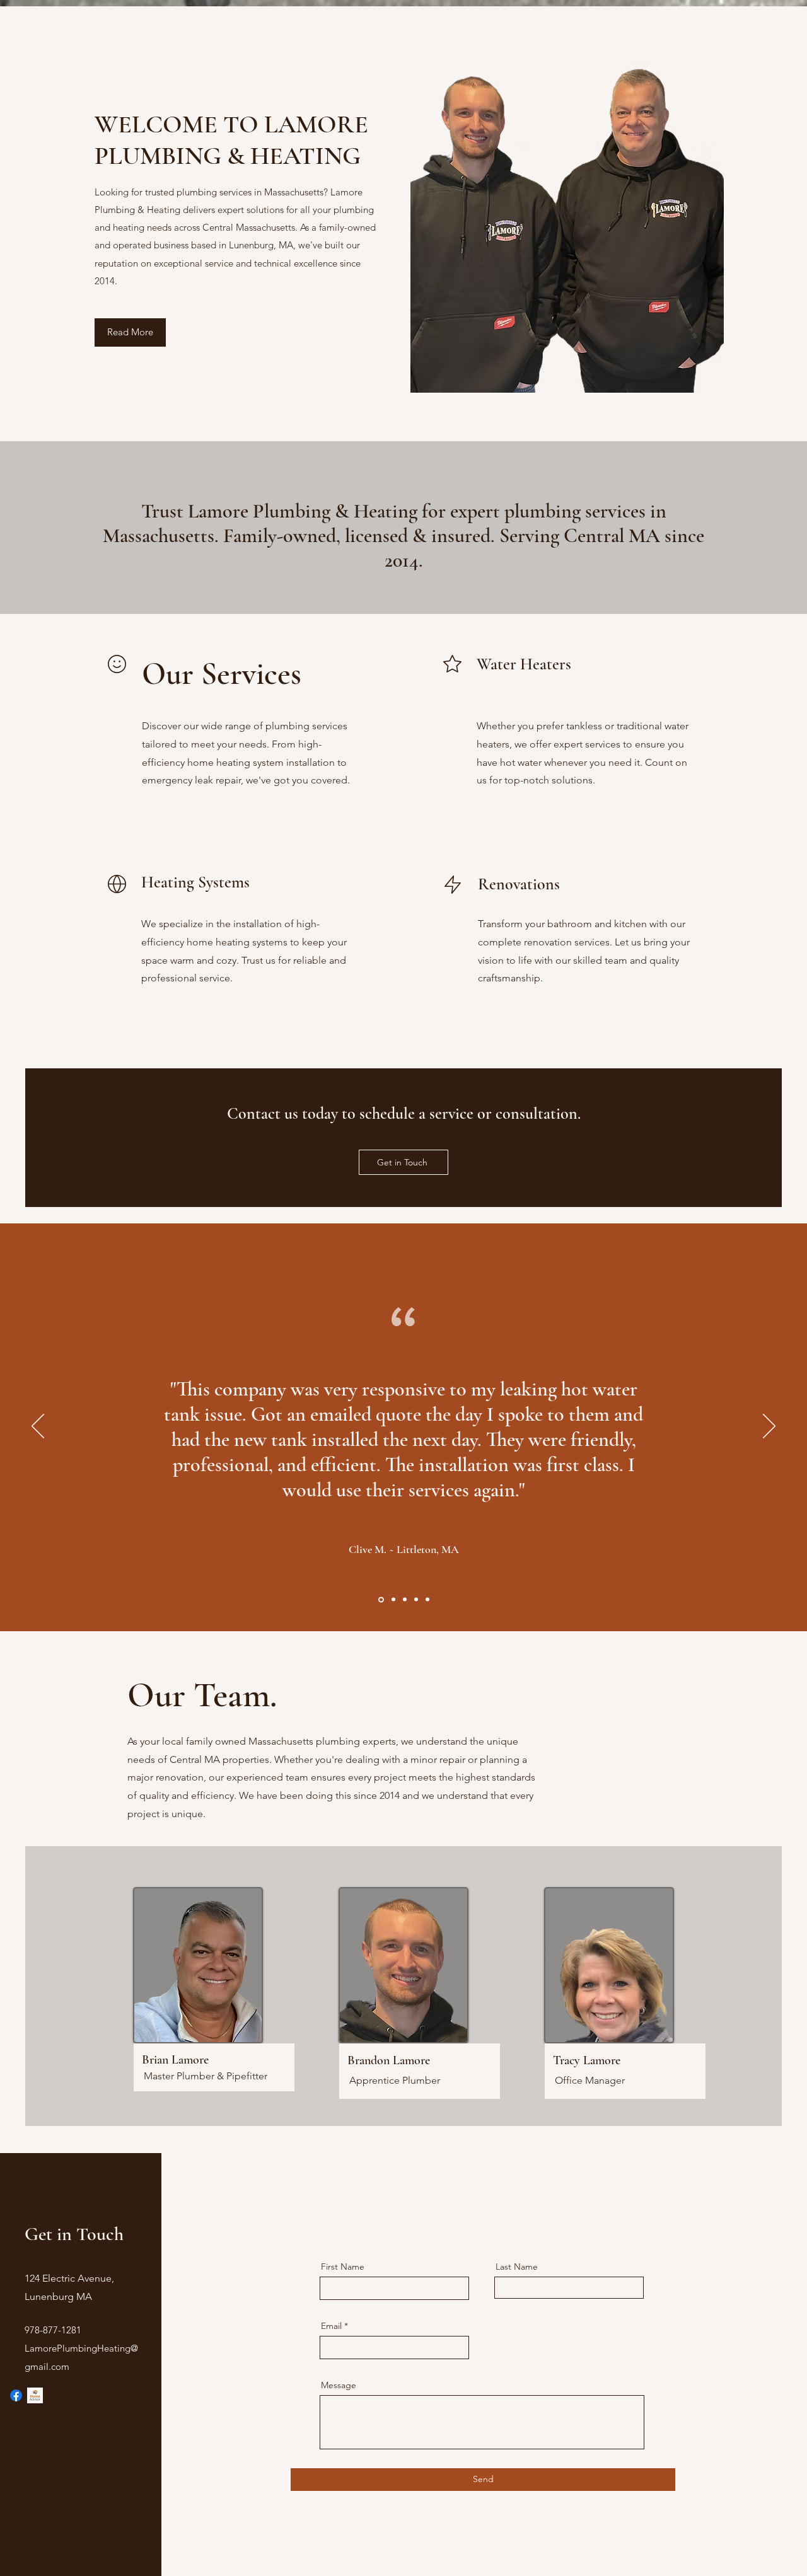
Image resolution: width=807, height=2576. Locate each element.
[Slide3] (405, 1600)
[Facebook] (16, 2395)
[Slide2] (392, 1599)
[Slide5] (427, 1600)
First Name (343, 2267)
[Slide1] (380, 1600)
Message (339, 2385)
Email (331, 2326)
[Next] (769, 1427)
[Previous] (38, 1427)
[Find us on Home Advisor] (35, 2395)
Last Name (517, 2267)
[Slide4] (416, 1600)
